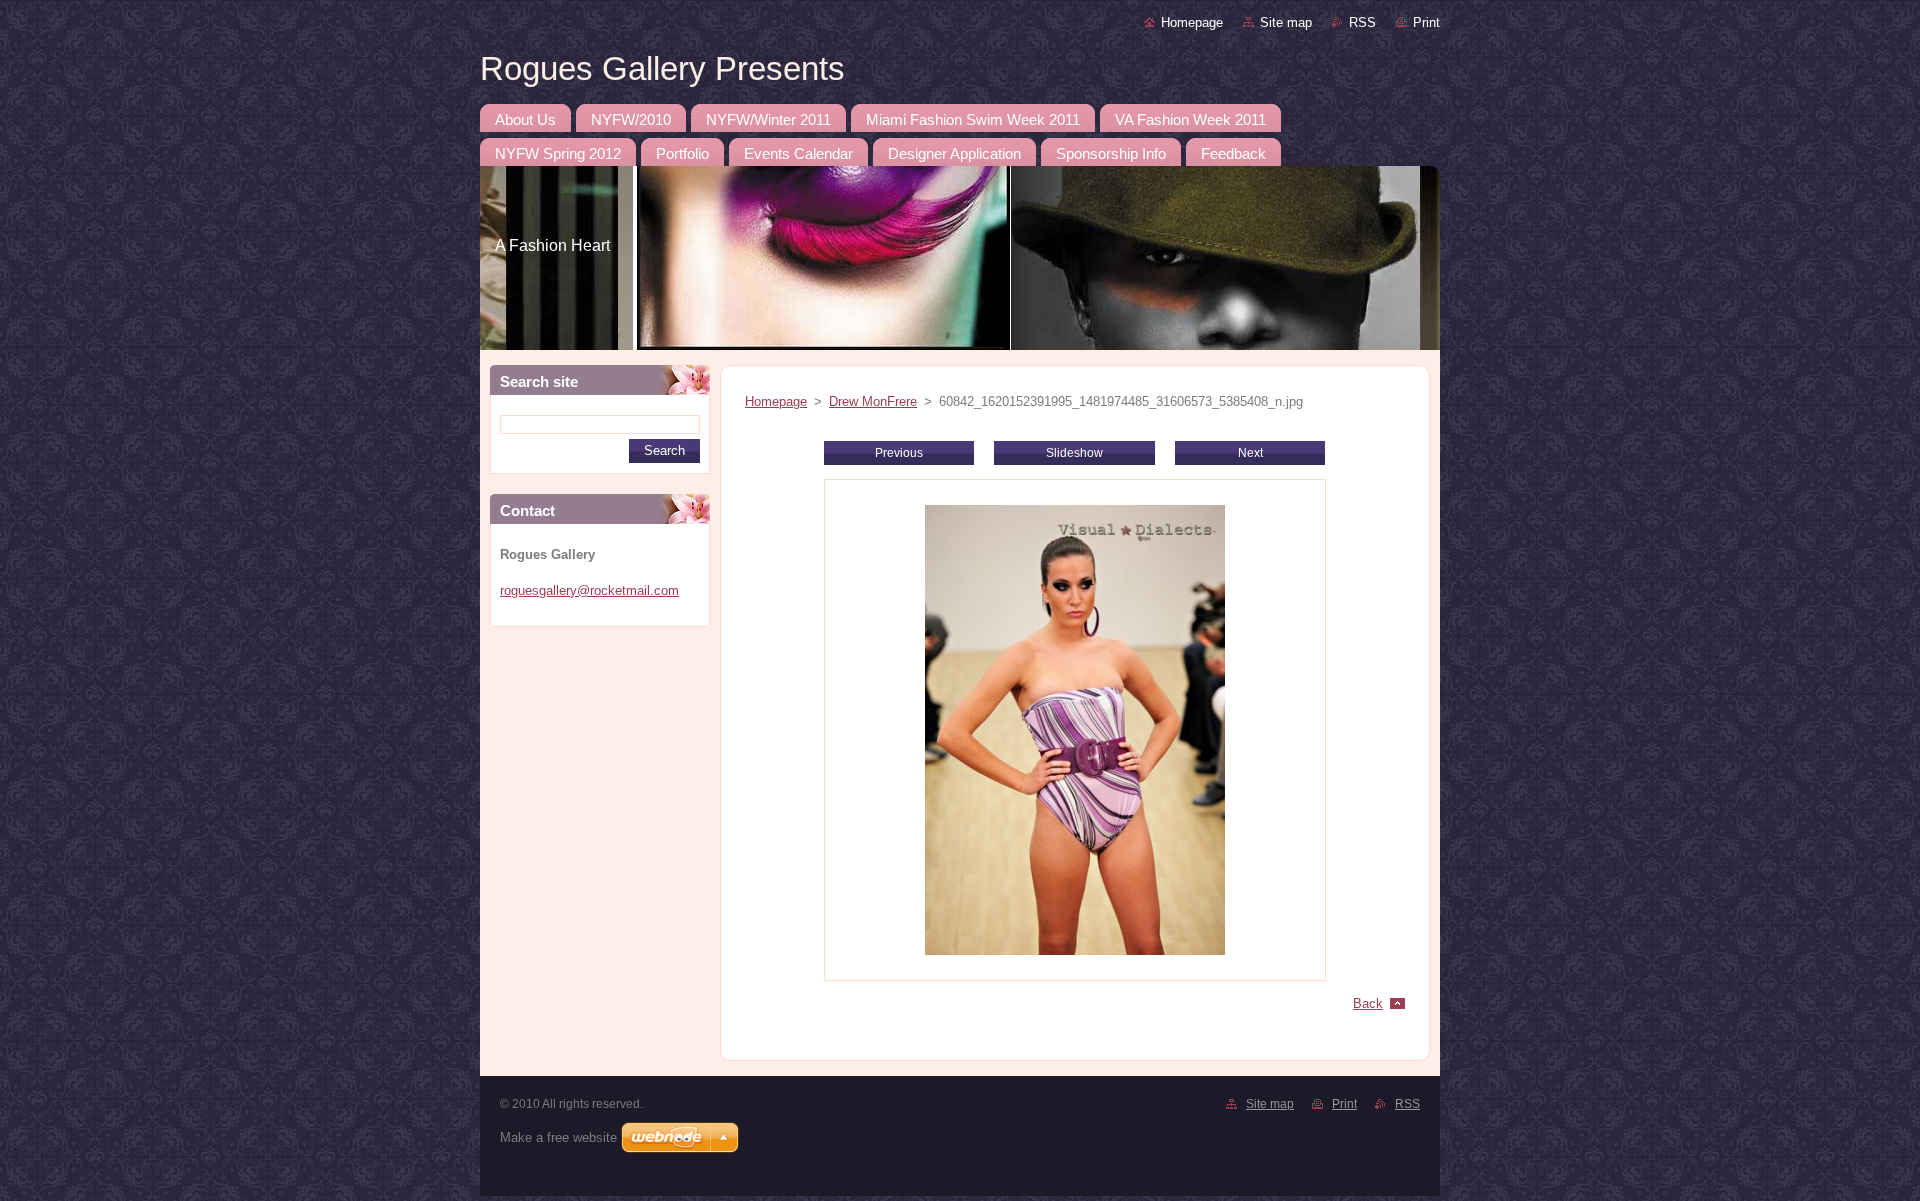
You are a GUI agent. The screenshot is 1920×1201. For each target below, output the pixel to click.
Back (1368, 1003)
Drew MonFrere (873, 401)
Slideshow (1074, 453)
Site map (1286, 22)
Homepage (1192, 22)
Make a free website (558, 1137)
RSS (1362, 22)
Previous (899, 453)
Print (1426, 22)
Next (1250, 453)
